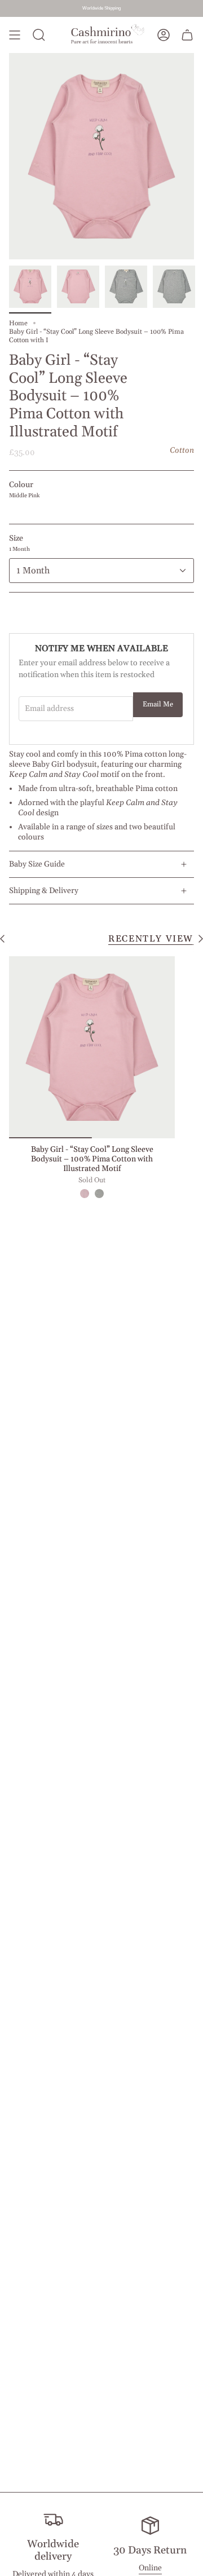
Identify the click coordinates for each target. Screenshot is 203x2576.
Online (150, 2568)
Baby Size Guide (37, 864)
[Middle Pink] (85, 1194)
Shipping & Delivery (44, 891)
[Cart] (187, 35)
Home (18, 323)
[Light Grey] (99, 1194)
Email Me (158, 704)
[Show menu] (15, 35)
